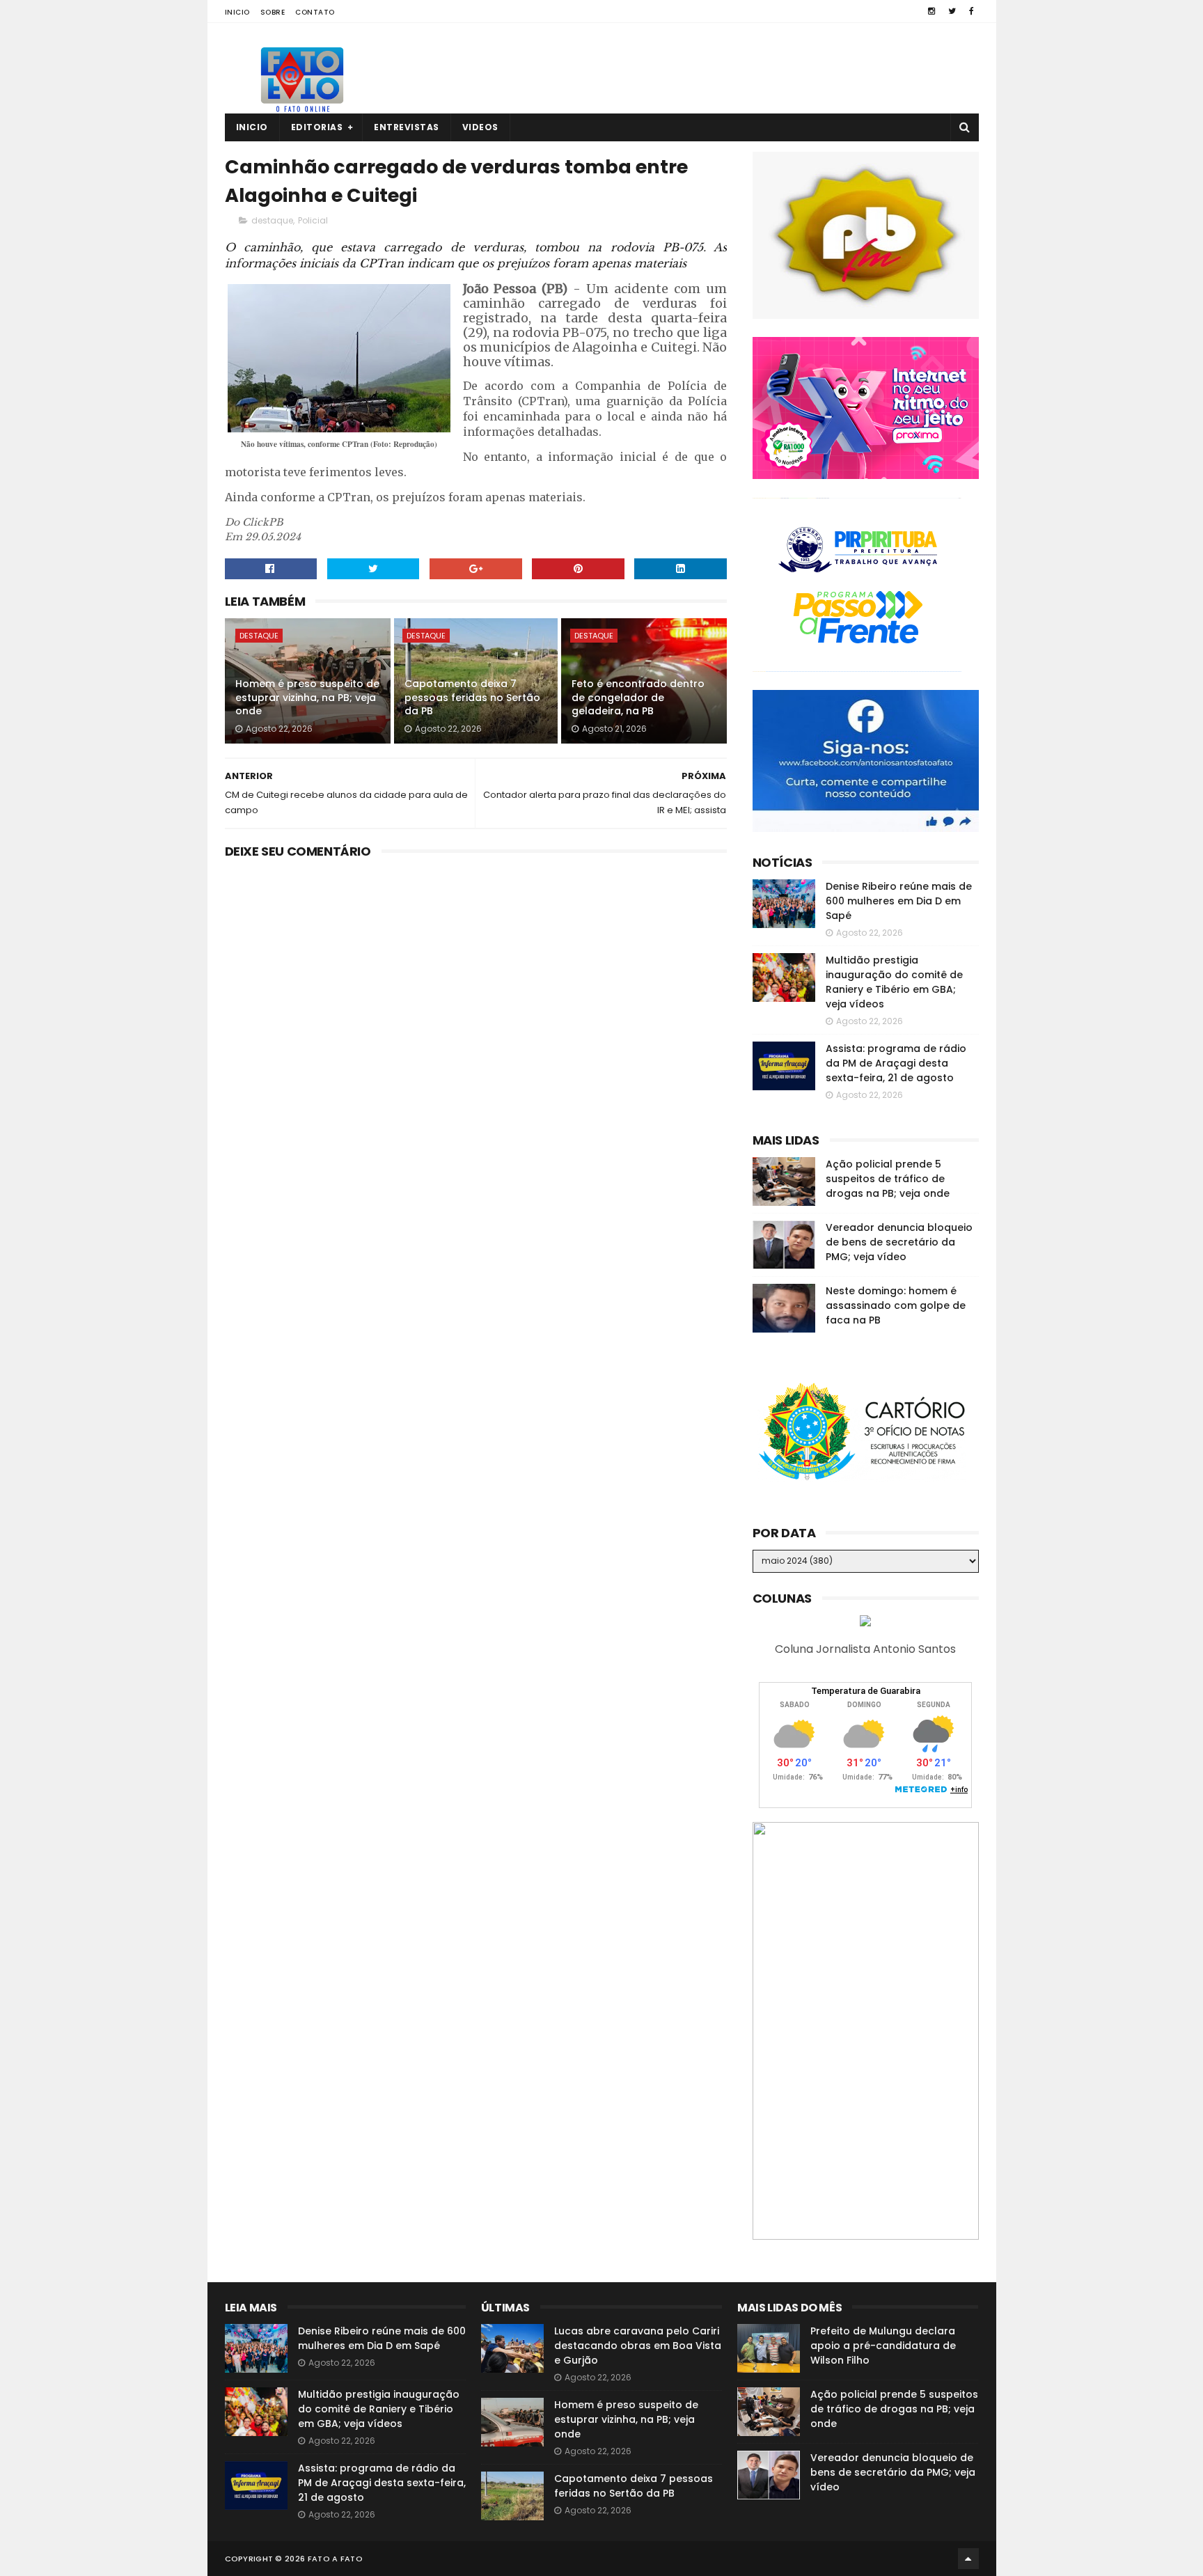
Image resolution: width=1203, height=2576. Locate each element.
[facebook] (972, 11)
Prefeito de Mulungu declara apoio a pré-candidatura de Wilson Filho (883, 2346)
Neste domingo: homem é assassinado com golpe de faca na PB (896, 1305)
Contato (315, 12)
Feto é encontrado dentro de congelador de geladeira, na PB (638, 697)
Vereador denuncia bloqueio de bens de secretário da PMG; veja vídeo (899, 1242)
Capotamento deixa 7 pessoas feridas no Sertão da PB (472, 697)
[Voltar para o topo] (968, 2559)
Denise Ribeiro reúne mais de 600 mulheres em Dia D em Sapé (899, 901)
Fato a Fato (335, 2559)
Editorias (317, 127)
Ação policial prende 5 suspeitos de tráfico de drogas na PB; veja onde (888, 1179)
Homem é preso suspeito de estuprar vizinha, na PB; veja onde (307, 697)
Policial (313, 220)
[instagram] (931, 11)
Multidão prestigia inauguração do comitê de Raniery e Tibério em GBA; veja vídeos (894, 982)
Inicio (237, 12)
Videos (480, 127)
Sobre (273, 12)
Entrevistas (407, 127)
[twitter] (952, 11)
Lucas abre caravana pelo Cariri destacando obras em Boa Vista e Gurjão (638, 2346)
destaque (272, 220)
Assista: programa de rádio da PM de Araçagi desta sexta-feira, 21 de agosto (896, 1063)
